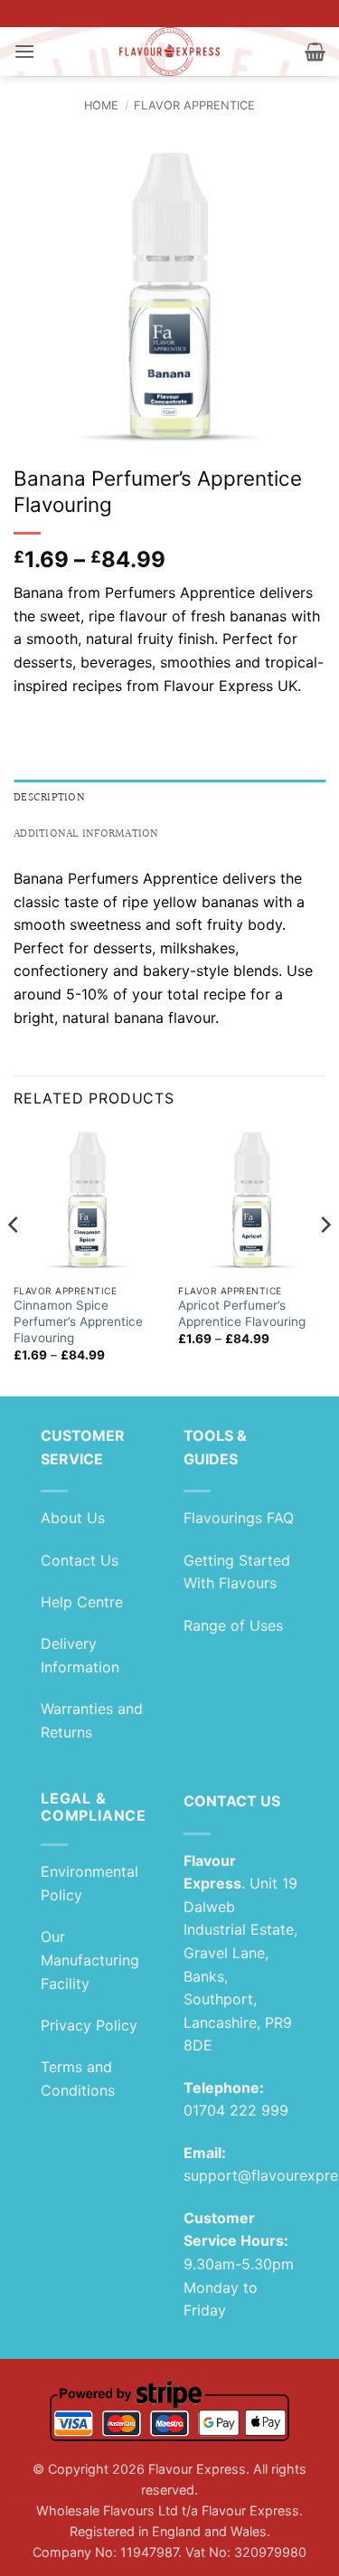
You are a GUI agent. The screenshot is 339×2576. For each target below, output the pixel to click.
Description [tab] (49, 798)
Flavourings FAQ (239, 1518)
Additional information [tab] (86, 834)
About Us (73, 1518)
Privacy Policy (89, 2025)
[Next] (325, 1260)
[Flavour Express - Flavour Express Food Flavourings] (169, 52)
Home (101, 105)
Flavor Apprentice (194, 105)
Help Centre (82, 1602)
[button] (24, 51)
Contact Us (80, 1560)
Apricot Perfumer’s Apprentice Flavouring (242, 1313)
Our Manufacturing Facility (90, 1960)
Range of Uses (233, 1625)
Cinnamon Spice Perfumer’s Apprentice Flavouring (78, 1321)
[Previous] (14, 1260)
